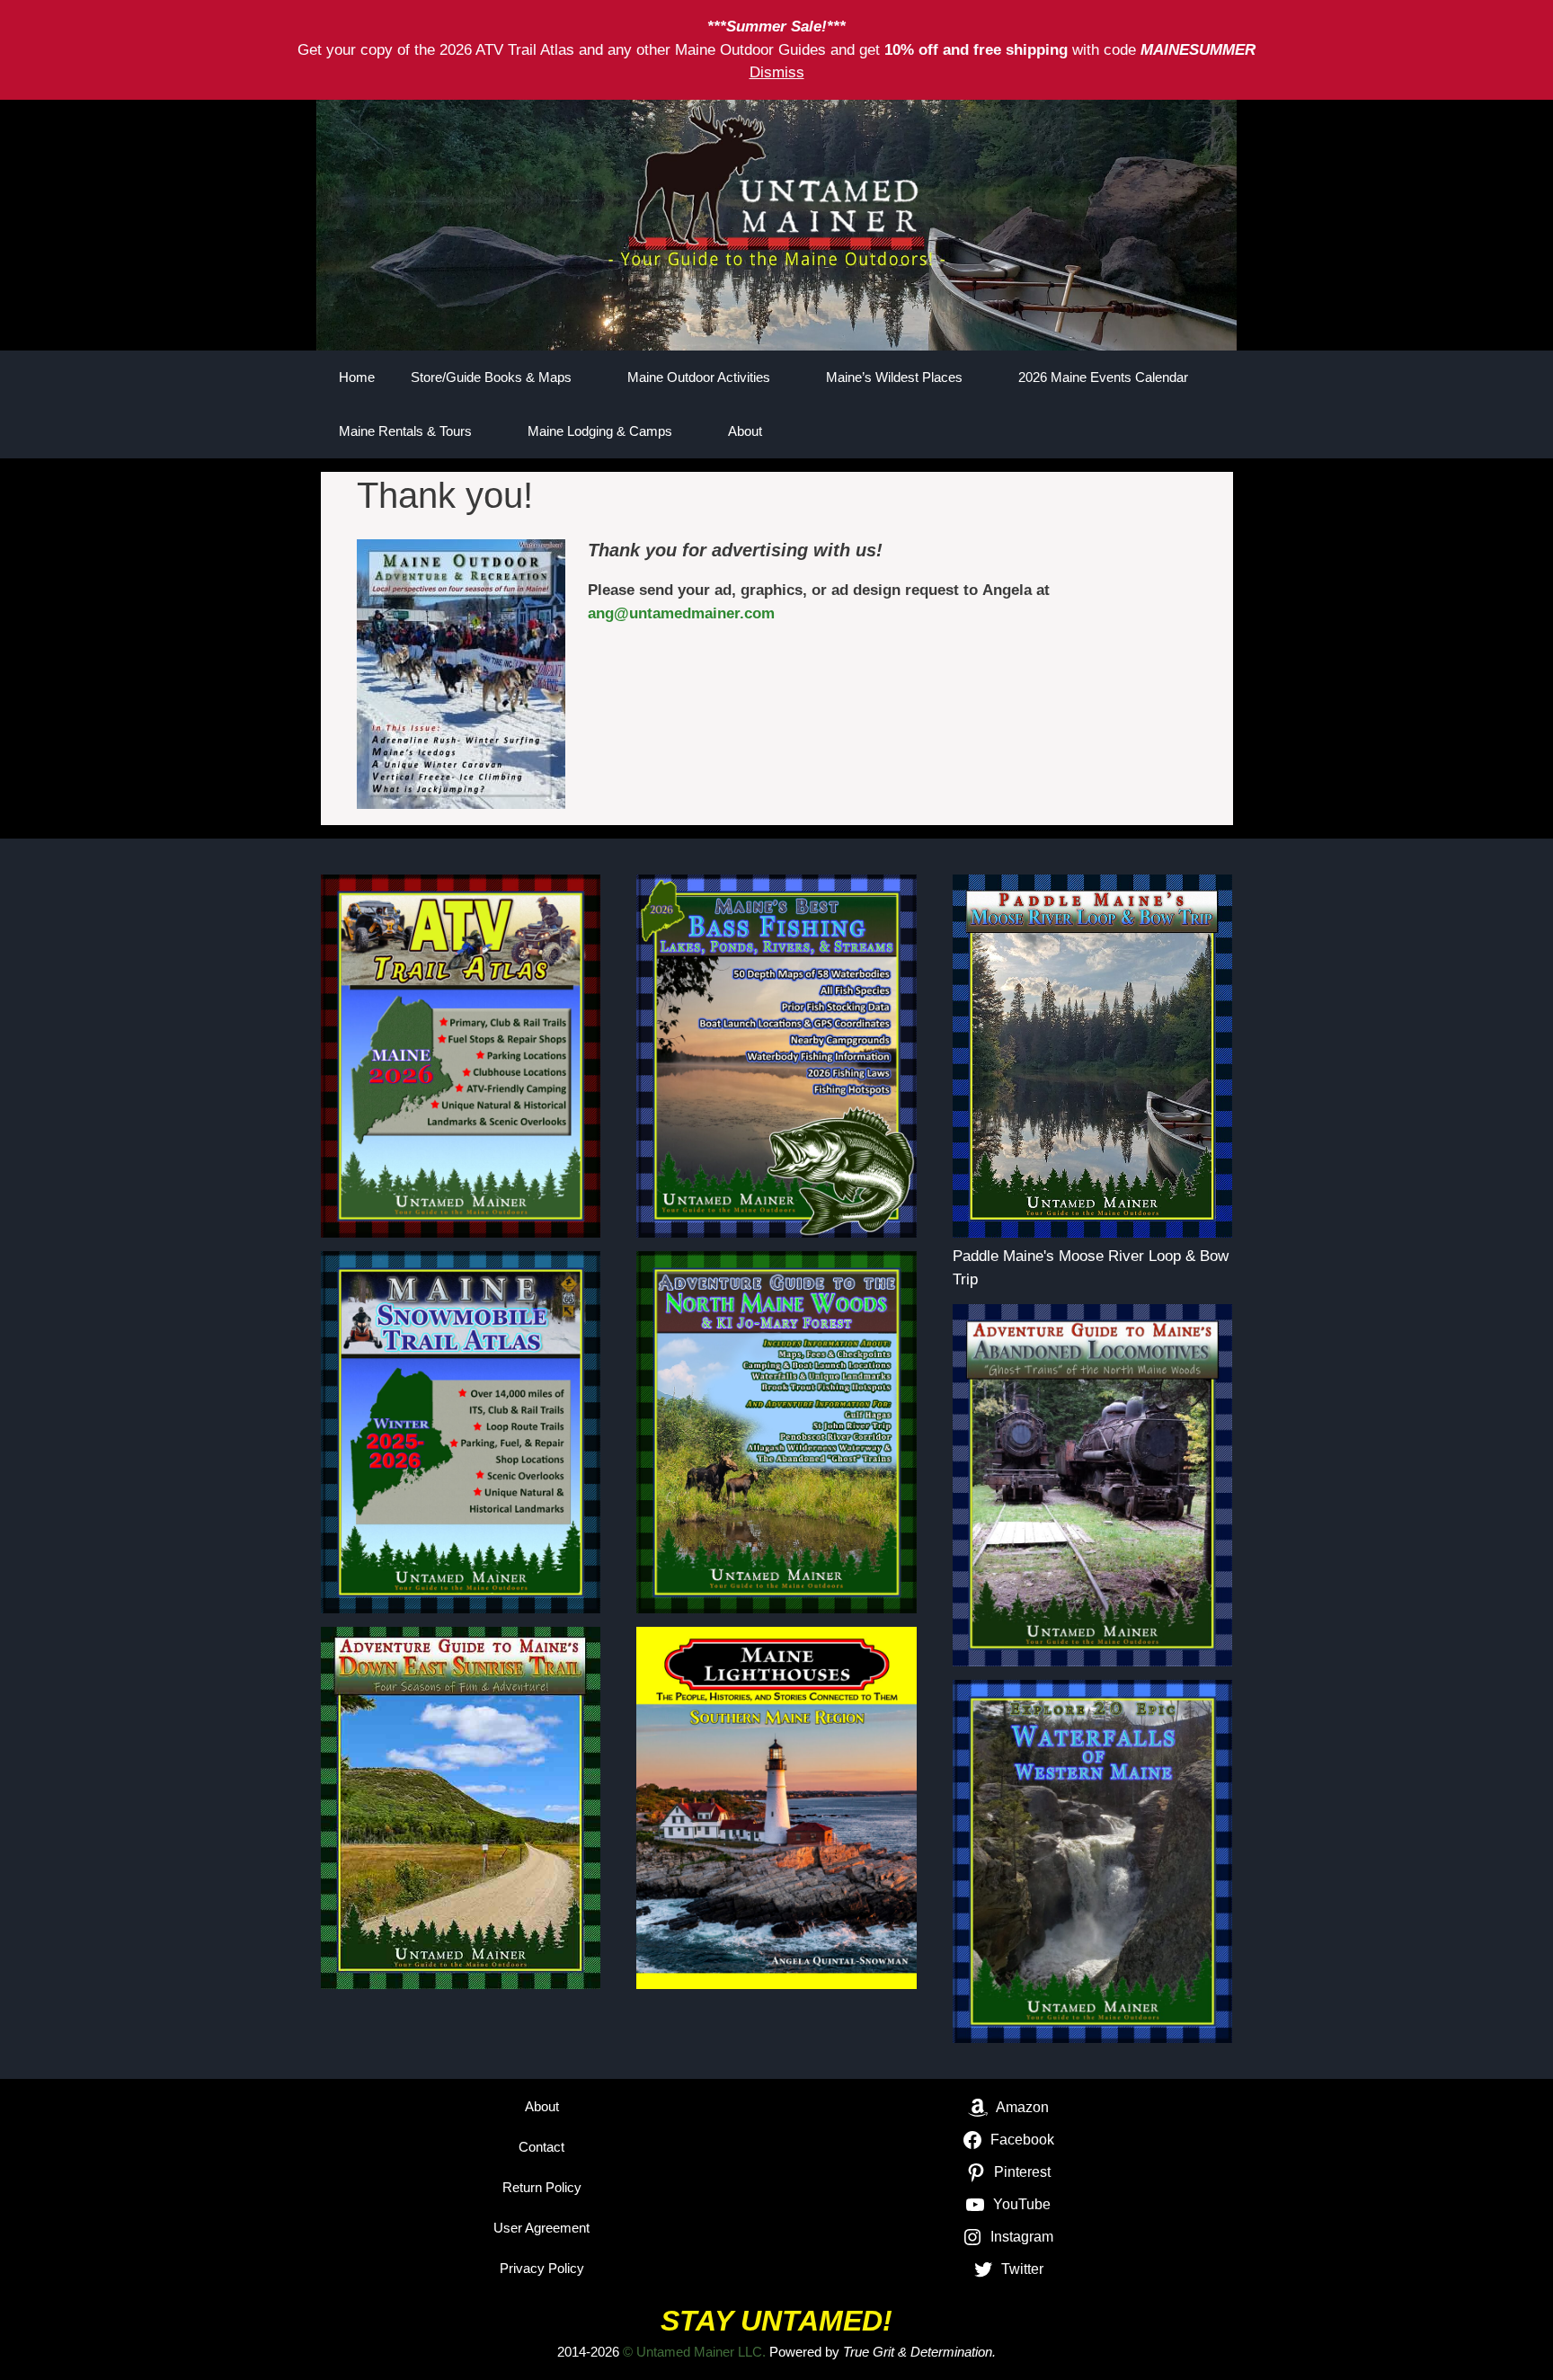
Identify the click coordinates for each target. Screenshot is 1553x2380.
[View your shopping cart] (1210, 431)
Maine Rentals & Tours (405, 431)
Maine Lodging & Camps (600, 431)
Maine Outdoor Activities (699, 377)
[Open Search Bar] (1159, 431)
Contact (541, 2147)
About (745, 431)
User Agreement (541, 2228)
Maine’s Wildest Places (894, 377)
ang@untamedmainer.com (681, 613)
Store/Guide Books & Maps (491, 377)
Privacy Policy (542, 2268)
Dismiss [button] (777, 72)
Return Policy (542, 2187)
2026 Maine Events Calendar (1103, 377)
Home (357, 377)
